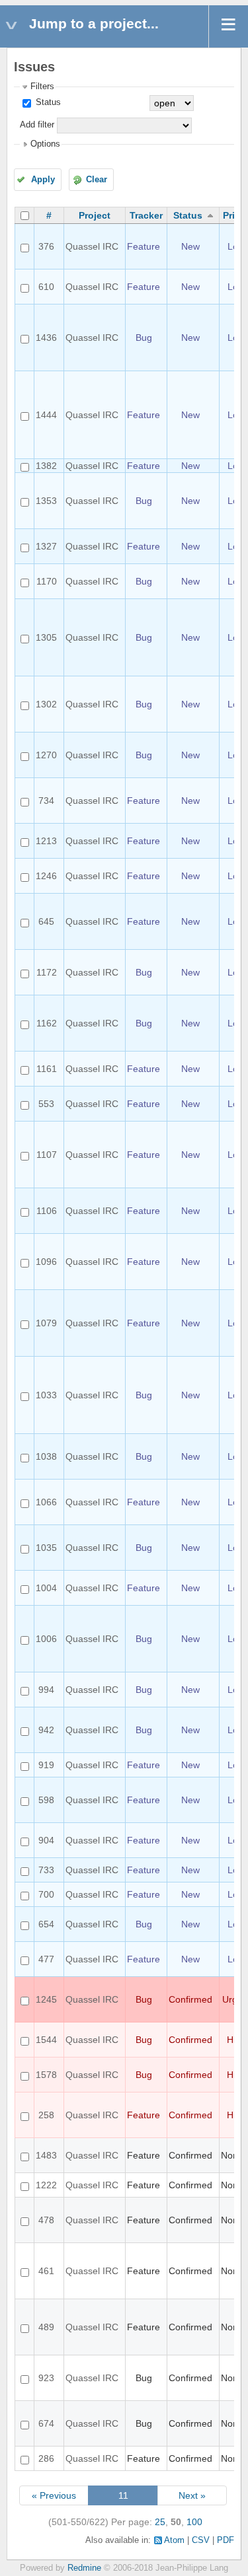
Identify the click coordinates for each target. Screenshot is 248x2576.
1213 (46, 841)
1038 (46, 1456)
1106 (47, 1211)
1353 (46, 501)
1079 (46, 1323)
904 (46, 1840)
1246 (46, 876)
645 (46, 921)
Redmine (84, 2568)
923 (46, 2378)
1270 (46, 755)
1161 (47, 1069)
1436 (46, 338)
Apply (43, 180)
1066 (46, 1502)
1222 (46, 2185)
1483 (46, 2155)
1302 (46, 704)
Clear (97, 180)
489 (46, 2327)
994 (46, 1690)
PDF (226, 2540)
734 (46, 801)
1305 (46, 637)
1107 (47, 1155)
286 (46, 2458)
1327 (46, 546)
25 (160, 2522)
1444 (46, 415)
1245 (46, 1999)
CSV (201, 2540)
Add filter (37, 125)
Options (45, 144)
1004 (46, 1588)
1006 (46, 1639)
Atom (174, 2540)
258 (46, 2115)
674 (46, 2423)
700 (46, 1894)
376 (46, 246)
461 (46, 2271)
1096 (46, 1262)
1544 (46, 2040)
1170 (47, 581)
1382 (46, 466)
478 (46, 2220)
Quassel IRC (92, 246)
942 (46, 1730)
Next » (192, 2495)
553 (46, 1104)
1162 (47, 1023)
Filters (42, 87)
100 (194, 2522)
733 (46, 1870)
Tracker (146, 215)
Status (47, 102)
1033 (46, 1395)
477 (46, 1959)
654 (46, 1924)
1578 (46, 2075)
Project (95, 215)
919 (46, 1765)
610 (46, 287)
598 (46, 1800)
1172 (47, 972)
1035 (46, 1548)
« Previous (54, 2495)
